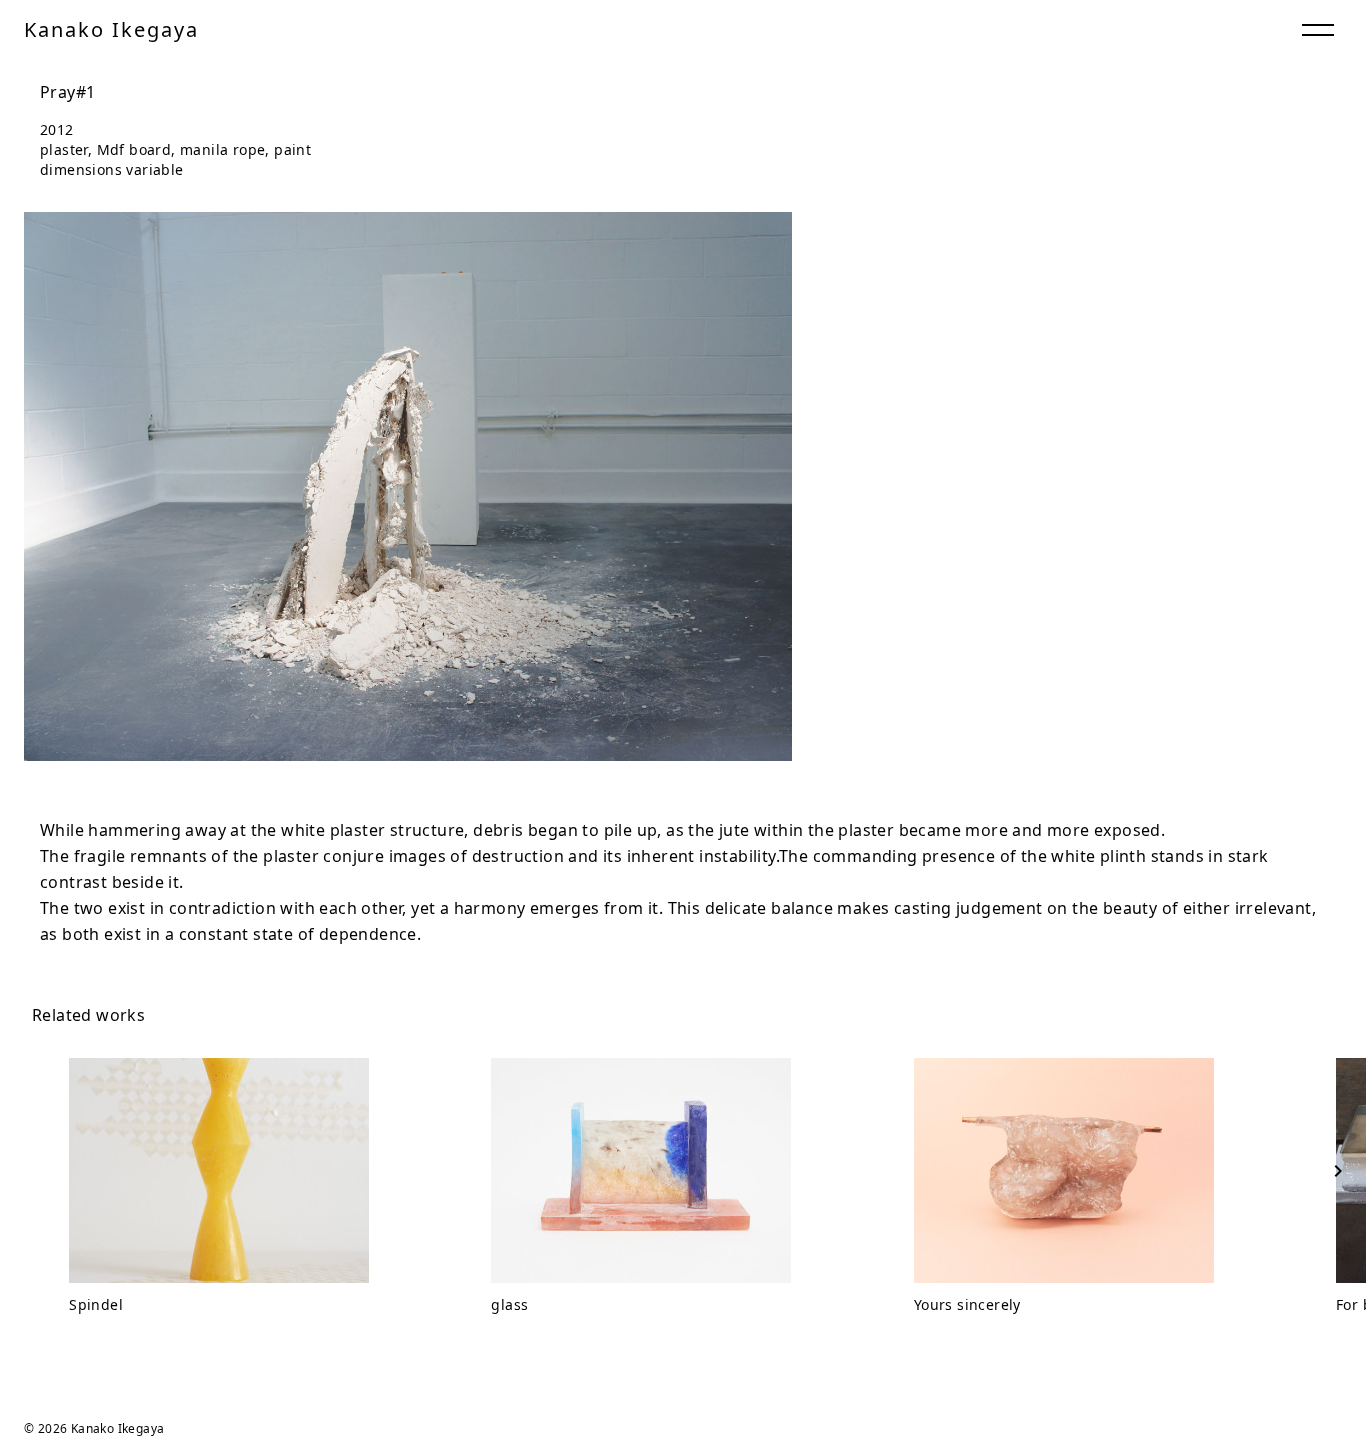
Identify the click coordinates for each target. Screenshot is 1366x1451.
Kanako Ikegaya (111, 29)
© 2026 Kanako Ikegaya (94, 1428)
